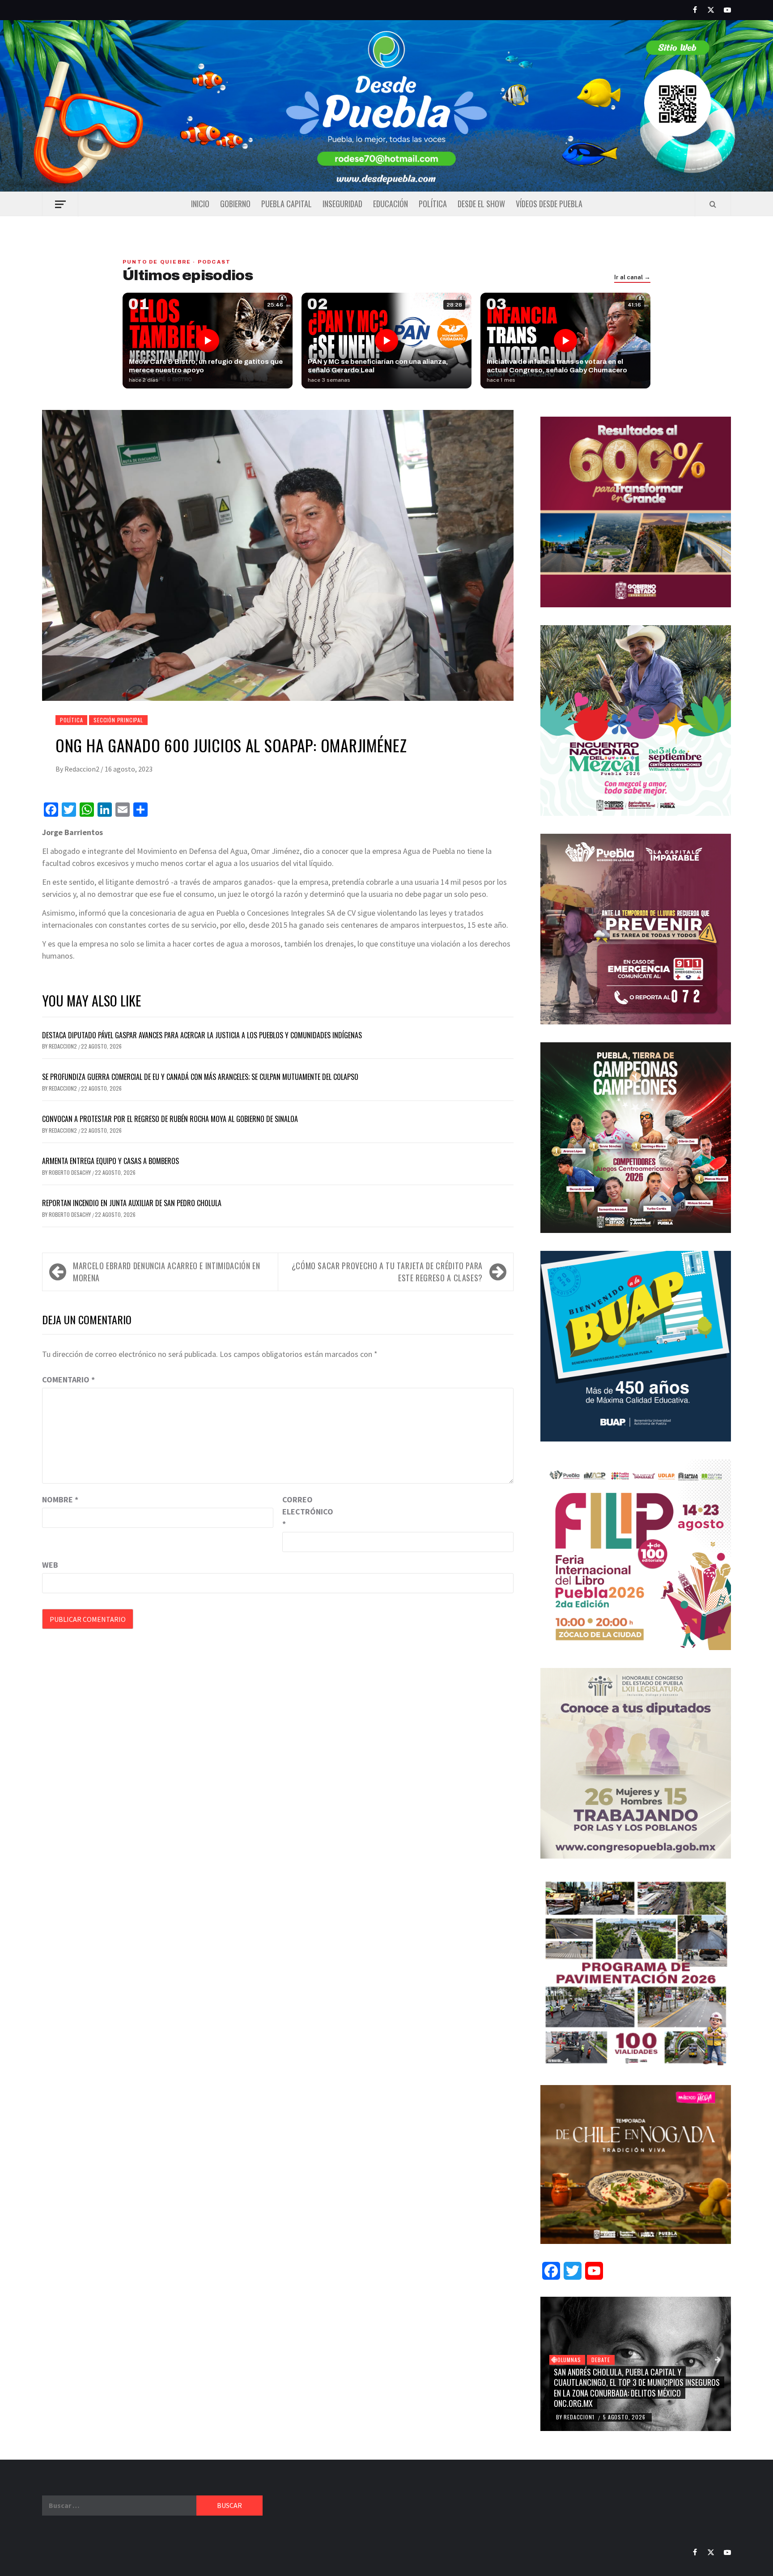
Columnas (567, 2360)
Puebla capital (287, 204)
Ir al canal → (632, 277)
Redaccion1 (580, 2417)
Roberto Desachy (70, 1172)
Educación (391, 204)
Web (50, 1565)
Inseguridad (342, 204)
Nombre (60, 1499)
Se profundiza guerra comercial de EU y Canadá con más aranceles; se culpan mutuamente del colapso (200, 1077)
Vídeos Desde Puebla (549, 204)
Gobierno (235, 204)
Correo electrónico (305, 1512)
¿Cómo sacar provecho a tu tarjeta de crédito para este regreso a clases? (387, 1272)
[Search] (713, 204)
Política (433, 204)
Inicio (200, 204)
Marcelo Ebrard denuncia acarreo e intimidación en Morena (166, 1272)
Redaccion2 (83, 769)
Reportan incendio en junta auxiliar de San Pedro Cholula (132, 1203)
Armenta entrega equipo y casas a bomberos (110, 1161)
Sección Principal (118, 720)
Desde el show (481, 204)
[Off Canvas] (60, 204)
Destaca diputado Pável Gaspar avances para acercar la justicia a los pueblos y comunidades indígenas (202, 1035)
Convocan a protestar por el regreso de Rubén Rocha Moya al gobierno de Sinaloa (170, 1119)
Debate (601, 2360)
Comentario (68, 1380)
